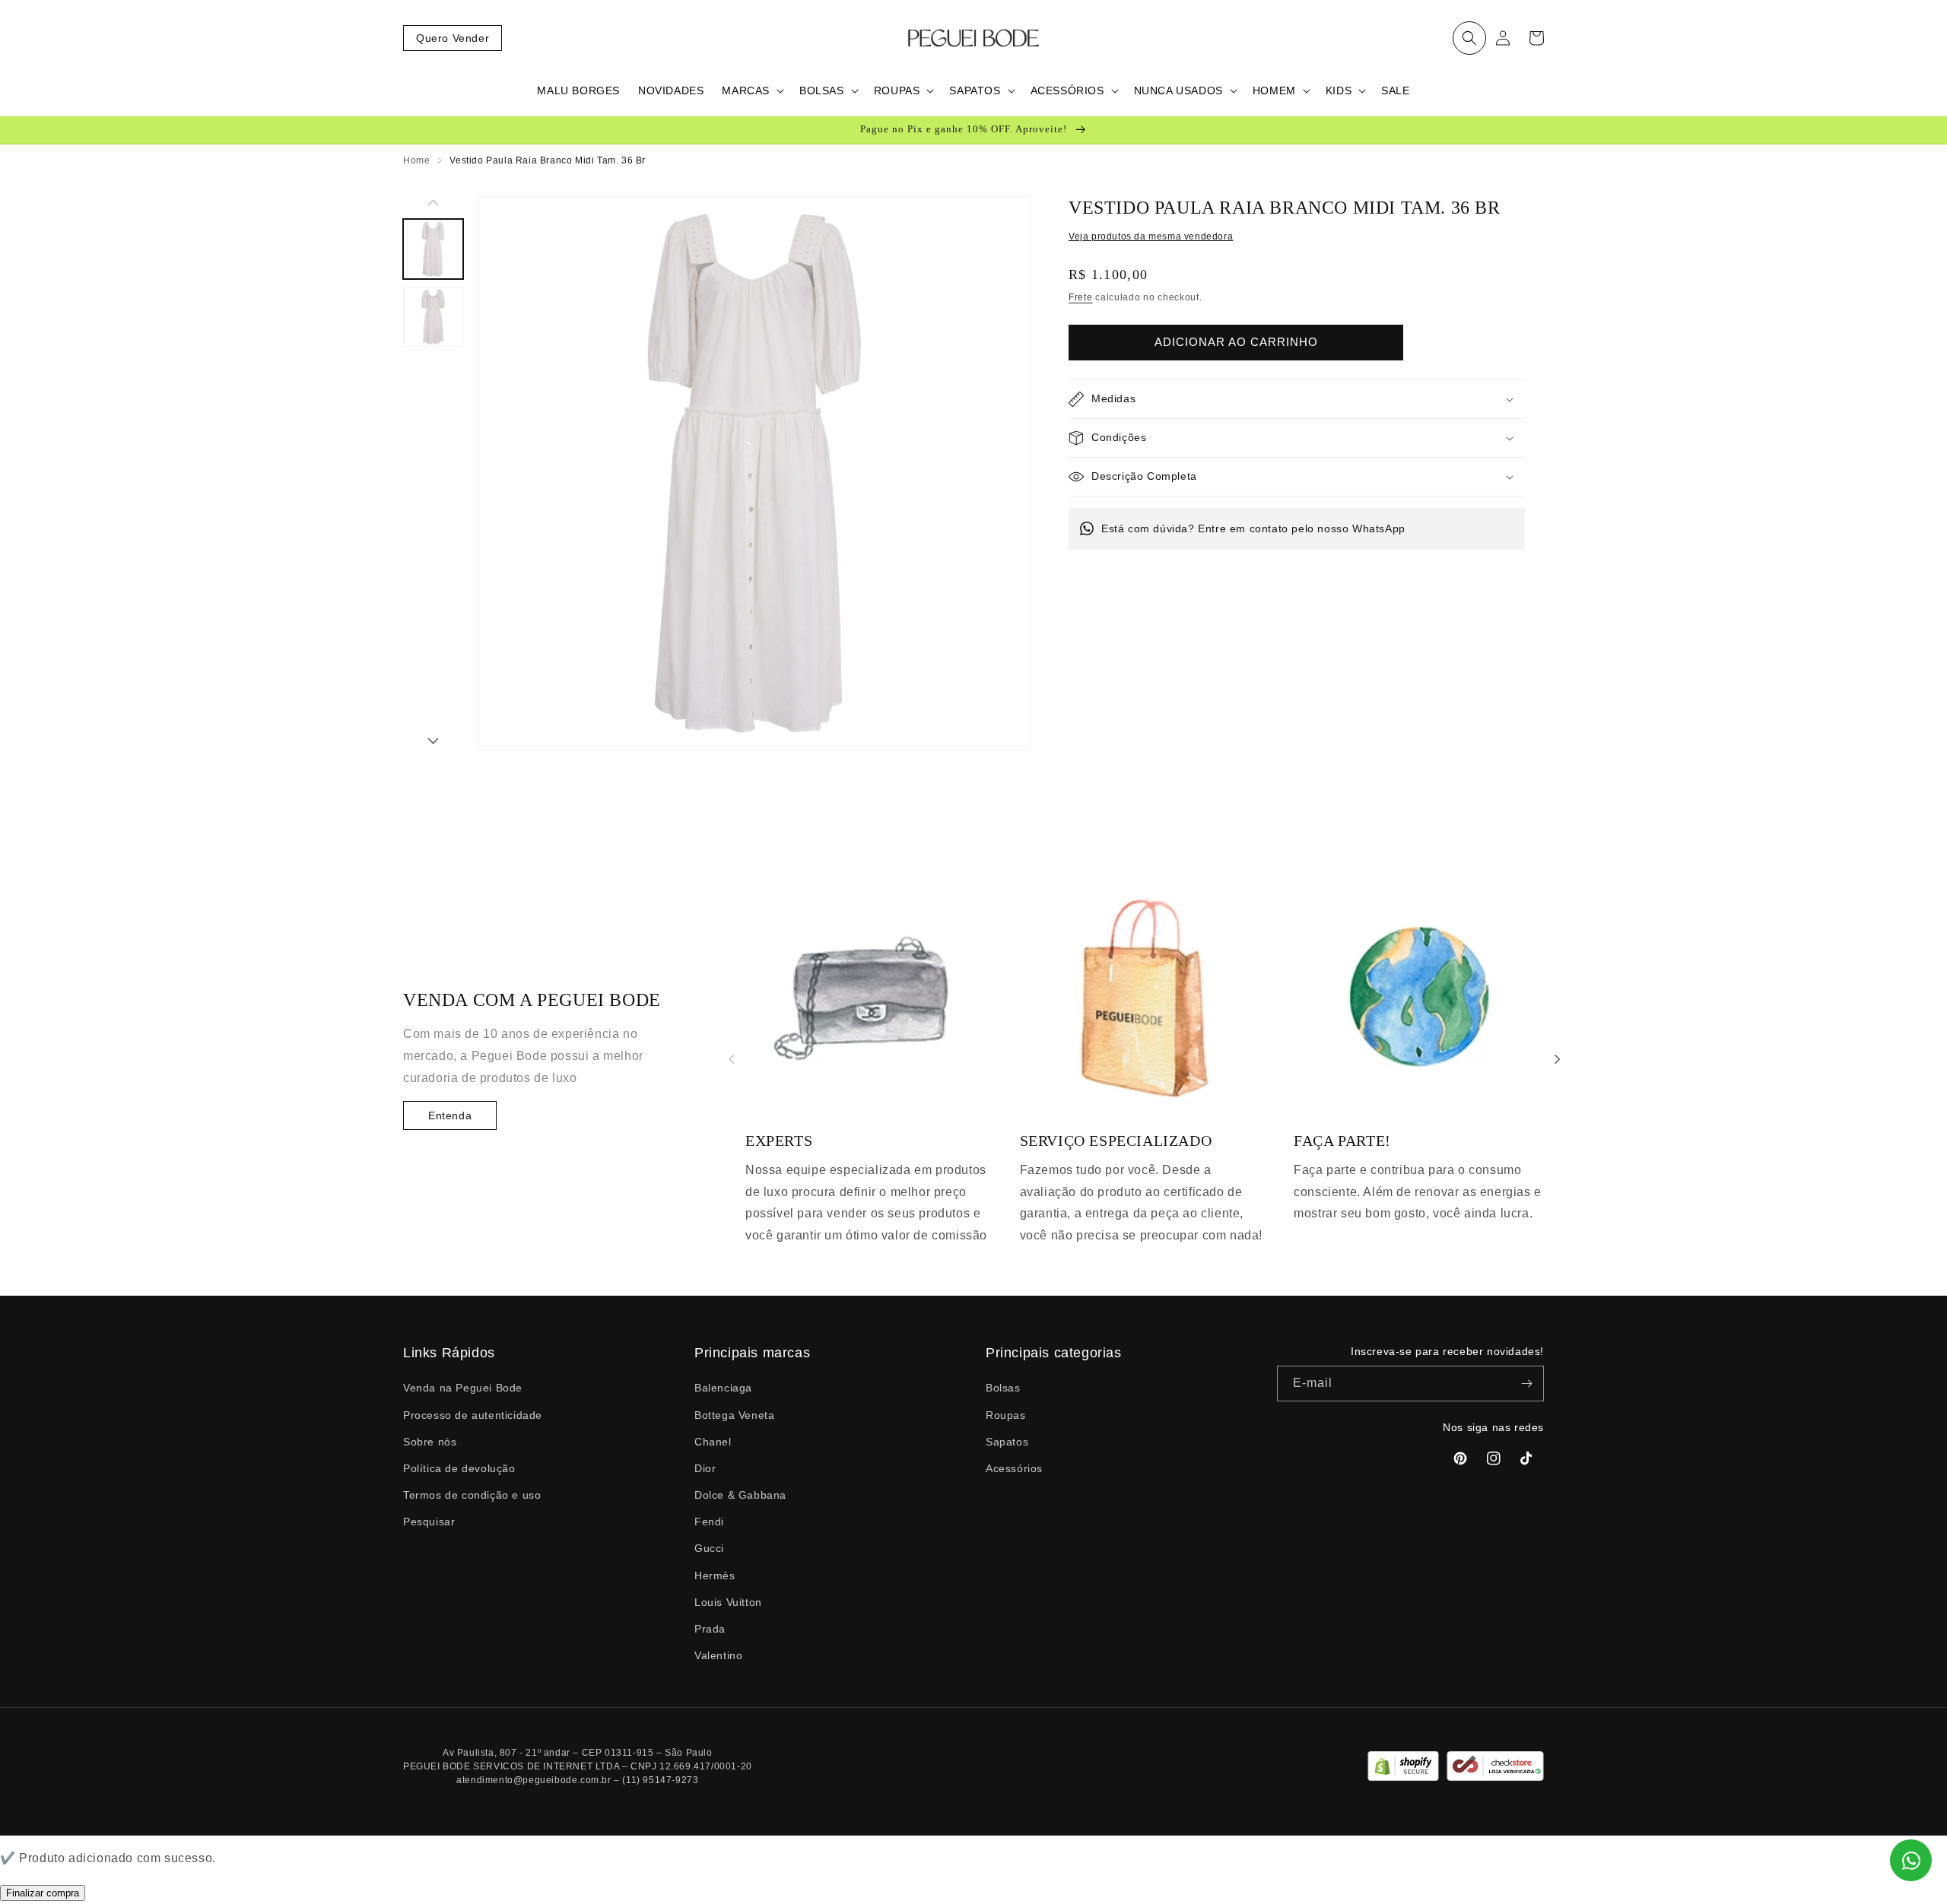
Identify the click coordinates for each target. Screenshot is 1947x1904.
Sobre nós (430, 1442)
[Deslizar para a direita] (433, 742)
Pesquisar (429, 1522)
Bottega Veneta (734, 1415)
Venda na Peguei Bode (463, 1388)
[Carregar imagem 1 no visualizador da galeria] (433, 249)
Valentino (718, 1655)
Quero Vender (453, 38)
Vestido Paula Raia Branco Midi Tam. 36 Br (548, 160)
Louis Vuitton (728, 1602)
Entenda (450, 1115)
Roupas (1006, 1415)
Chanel (713, 1442)
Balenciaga (723, 1388)
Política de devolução (459, 1468)
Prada (710, 1629)
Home (416, 160)
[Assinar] (1526, 1384)
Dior (705, 1468)
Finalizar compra (43, 1893)
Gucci (709, 1548)
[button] (1469, 38)
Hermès (715, 1576)
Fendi (709, 1522)
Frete (1081, 297)
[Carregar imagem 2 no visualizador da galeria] (433, 317)
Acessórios (1014, 1468)
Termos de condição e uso (472, 1495)
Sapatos (1007, 1442)
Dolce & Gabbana (740, 1495)
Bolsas (1003, 1388)
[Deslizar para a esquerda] (433, 204)
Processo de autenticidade (473, 1415)
